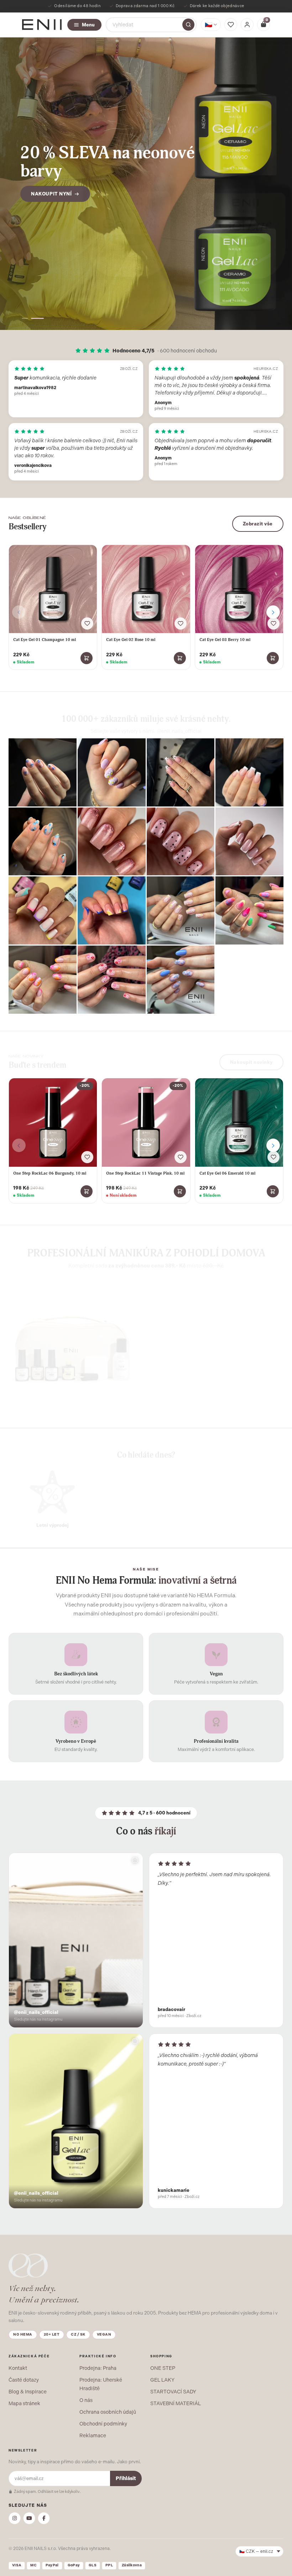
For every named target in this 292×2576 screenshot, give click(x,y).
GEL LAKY (162, 2380)
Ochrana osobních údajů (108, 2412)
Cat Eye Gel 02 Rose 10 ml (131, 640)
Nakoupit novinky (251, 1057)
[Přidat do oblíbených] (87, 623)
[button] (28, 318)
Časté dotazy (24, 2380)
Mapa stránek (24, 2403)
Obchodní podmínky (103, 2424)
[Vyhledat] (188, 25)
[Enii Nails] (42, 24)
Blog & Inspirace (28, 2392)
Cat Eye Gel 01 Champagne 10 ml (45, 640)
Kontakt (18, 2368)
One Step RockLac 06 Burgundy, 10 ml (50, 1173)
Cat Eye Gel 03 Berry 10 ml (225, 640)
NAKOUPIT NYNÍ (51, 185)
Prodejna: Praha (98, 2368)
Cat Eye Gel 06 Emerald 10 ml (227, 1173)
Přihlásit (126, 2478)
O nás (86, 2400)
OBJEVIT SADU (184, 1397)
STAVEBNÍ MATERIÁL (176, 2403)
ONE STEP (163, 2368)
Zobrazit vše (258, 524)
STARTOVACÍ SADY (173, 2392)
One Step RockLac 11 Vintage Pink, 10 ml (145, 1173)
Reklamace (93, 2435)
